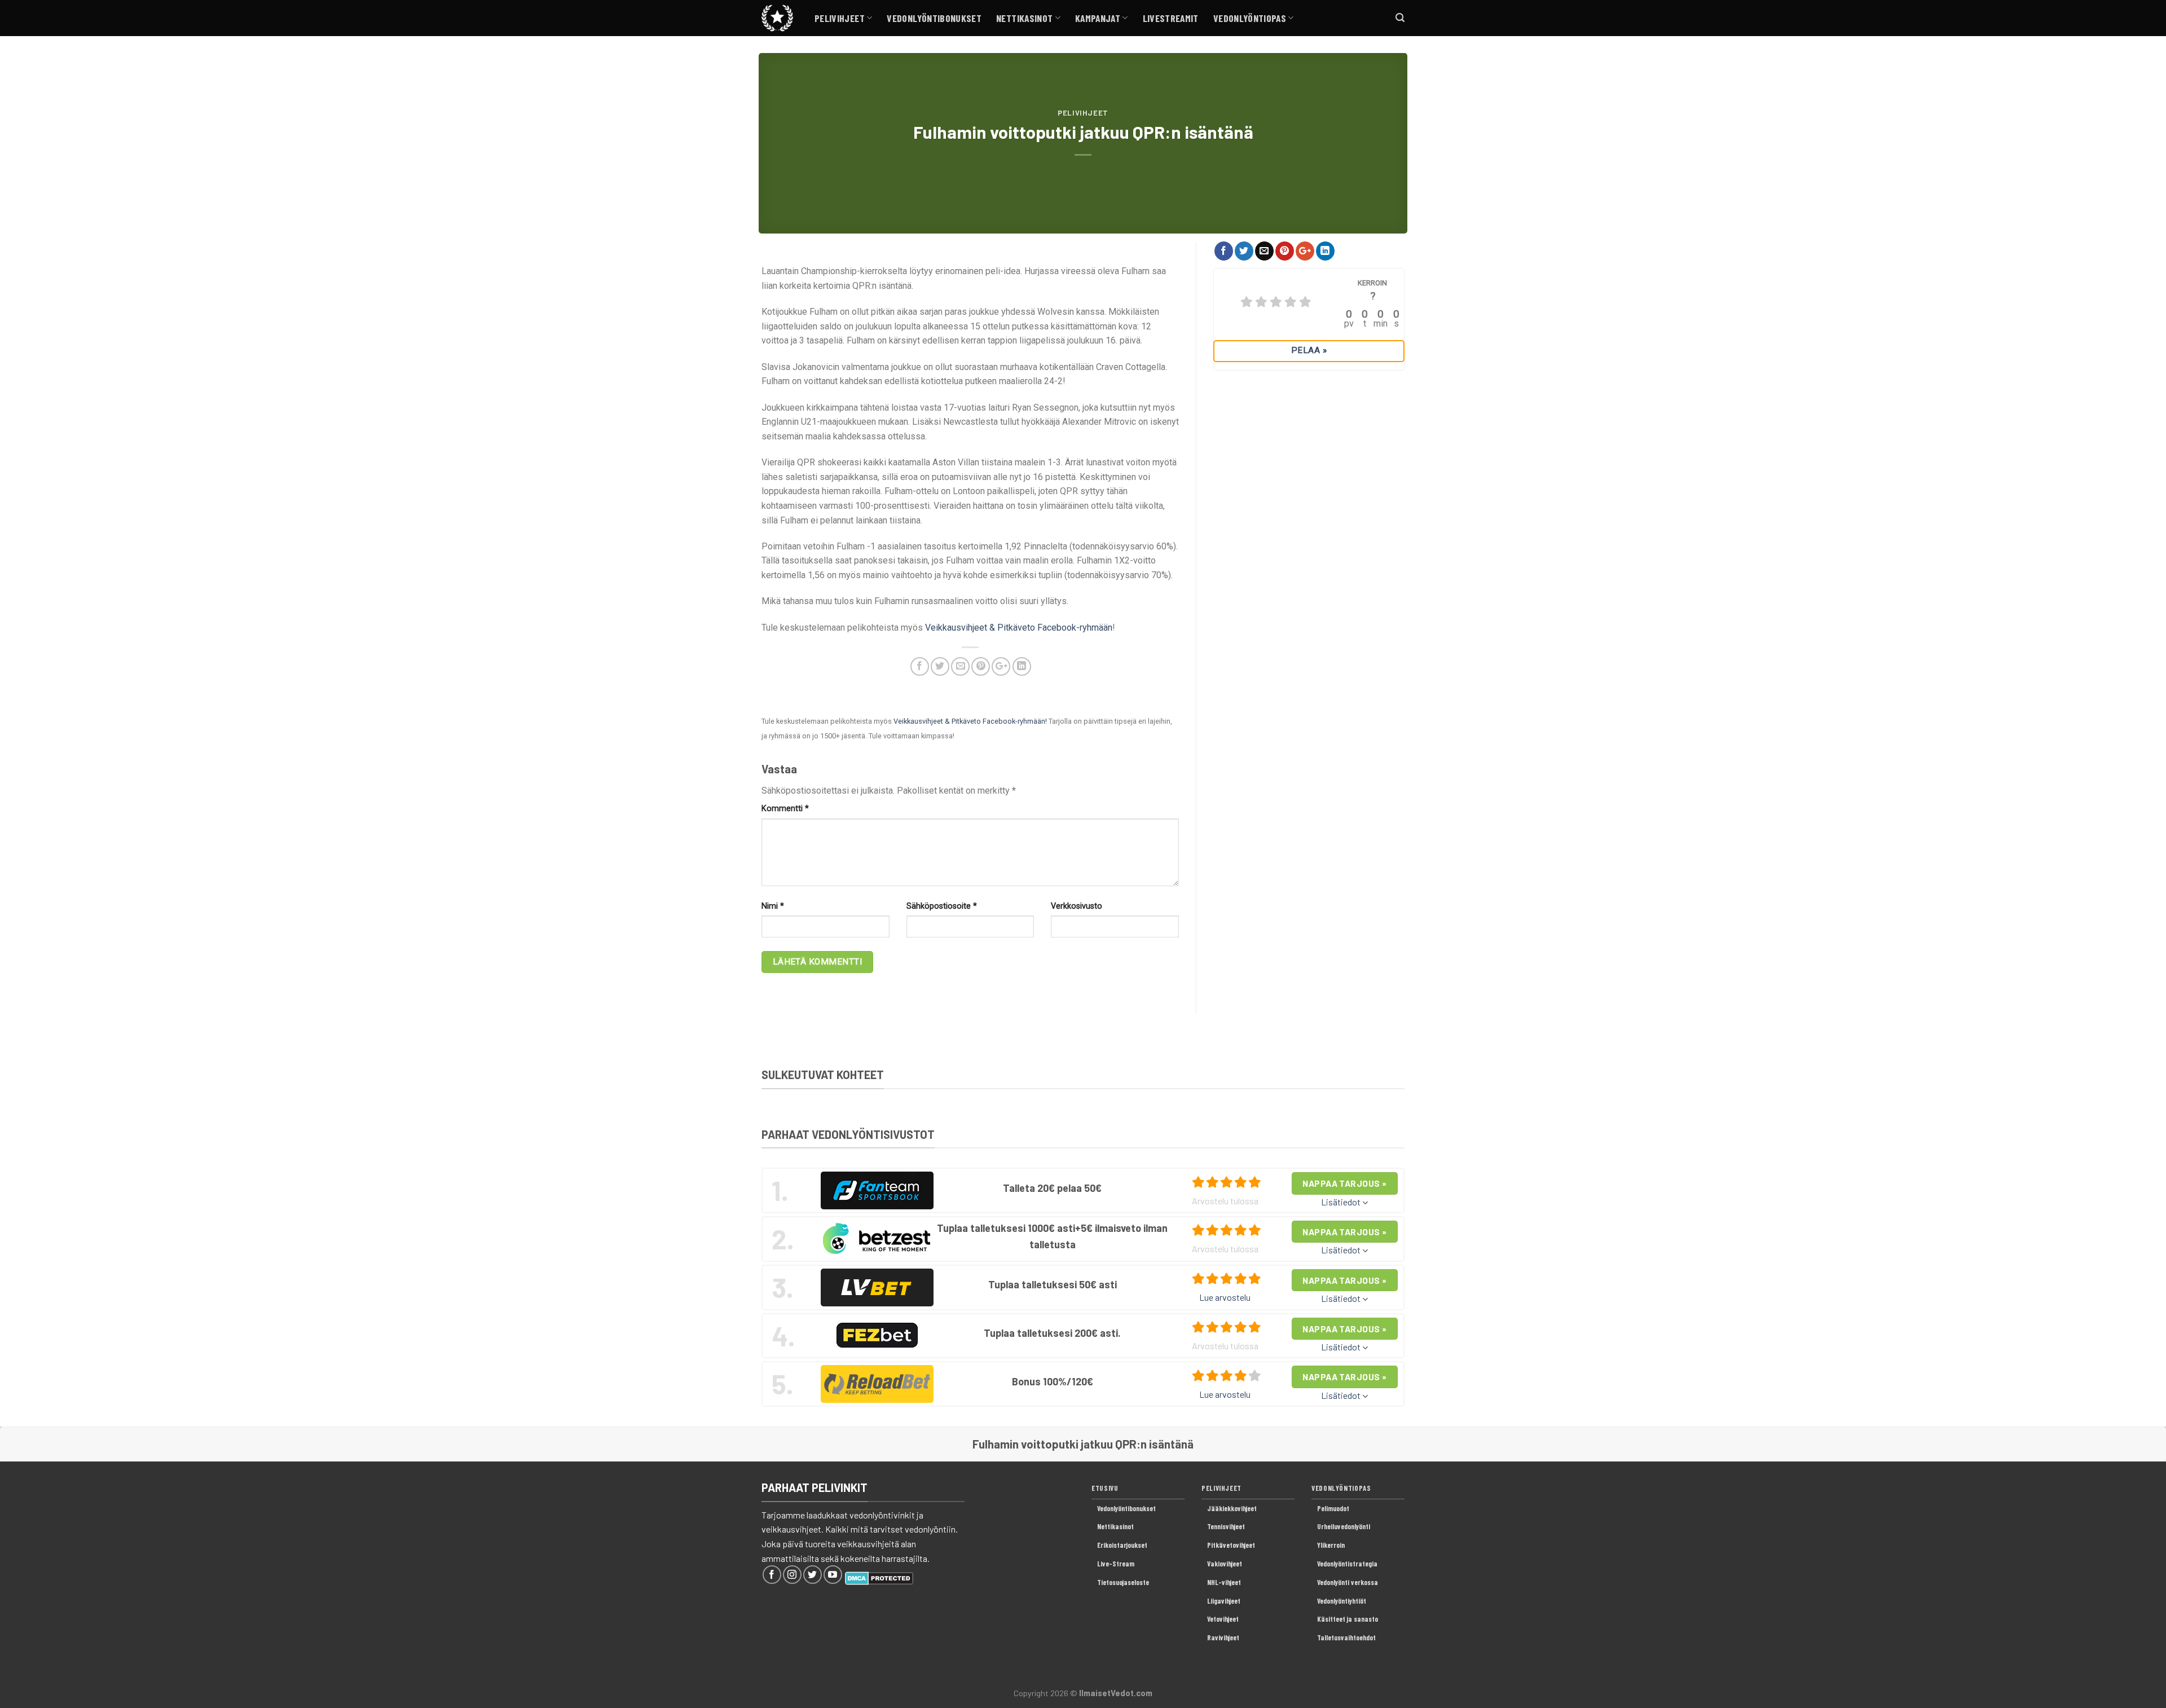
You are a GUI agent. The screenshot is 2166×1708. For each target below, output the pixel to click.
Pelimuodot (1333, 1508)
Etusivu (1105, 1488)
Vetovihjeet (1223, 1619)
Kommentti (785, 809)
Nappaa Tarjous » (1344, 1183)
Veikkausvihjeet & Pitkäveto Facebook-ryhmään (1019, 628)
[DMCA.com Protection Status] (879, 1577)
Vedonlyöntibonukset (934, 18)
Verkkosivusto (1077, 906)
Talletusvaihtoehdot (1346, 1637)
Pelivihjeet (840, 18)
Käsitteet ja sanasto (1348, 1619)
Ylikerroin (1331, 1545)
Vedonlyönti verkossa (1348, 1582)
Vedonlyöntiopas (1250, 18)
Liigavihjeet (1224, 1601)
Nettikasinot (1024, 18)
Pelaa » (1309, 350)
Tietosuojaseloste (1123, 1582)
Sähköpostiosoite (942, 906)
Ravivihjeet (1223, 1637)
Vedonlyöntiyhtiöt (1342, 1601)
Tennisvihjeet (1226, 1526)
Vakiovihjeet (1225, 1564)
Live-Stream (1116, 1564)
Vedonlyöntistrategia (1347, 1564)
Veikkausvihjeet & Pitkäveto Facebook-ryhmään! (970, 721)
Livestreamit (1171, 18)
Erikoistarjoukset (1122, 1545)
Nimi (773, 906)
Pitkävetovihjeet (1231, 1545)
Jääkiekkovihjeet (1232, 1508)
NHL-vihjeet (1224, 1582)
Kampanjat (1098, 18)
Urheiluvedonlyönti (1344, 1526)
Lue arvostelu (1225, 1297)
